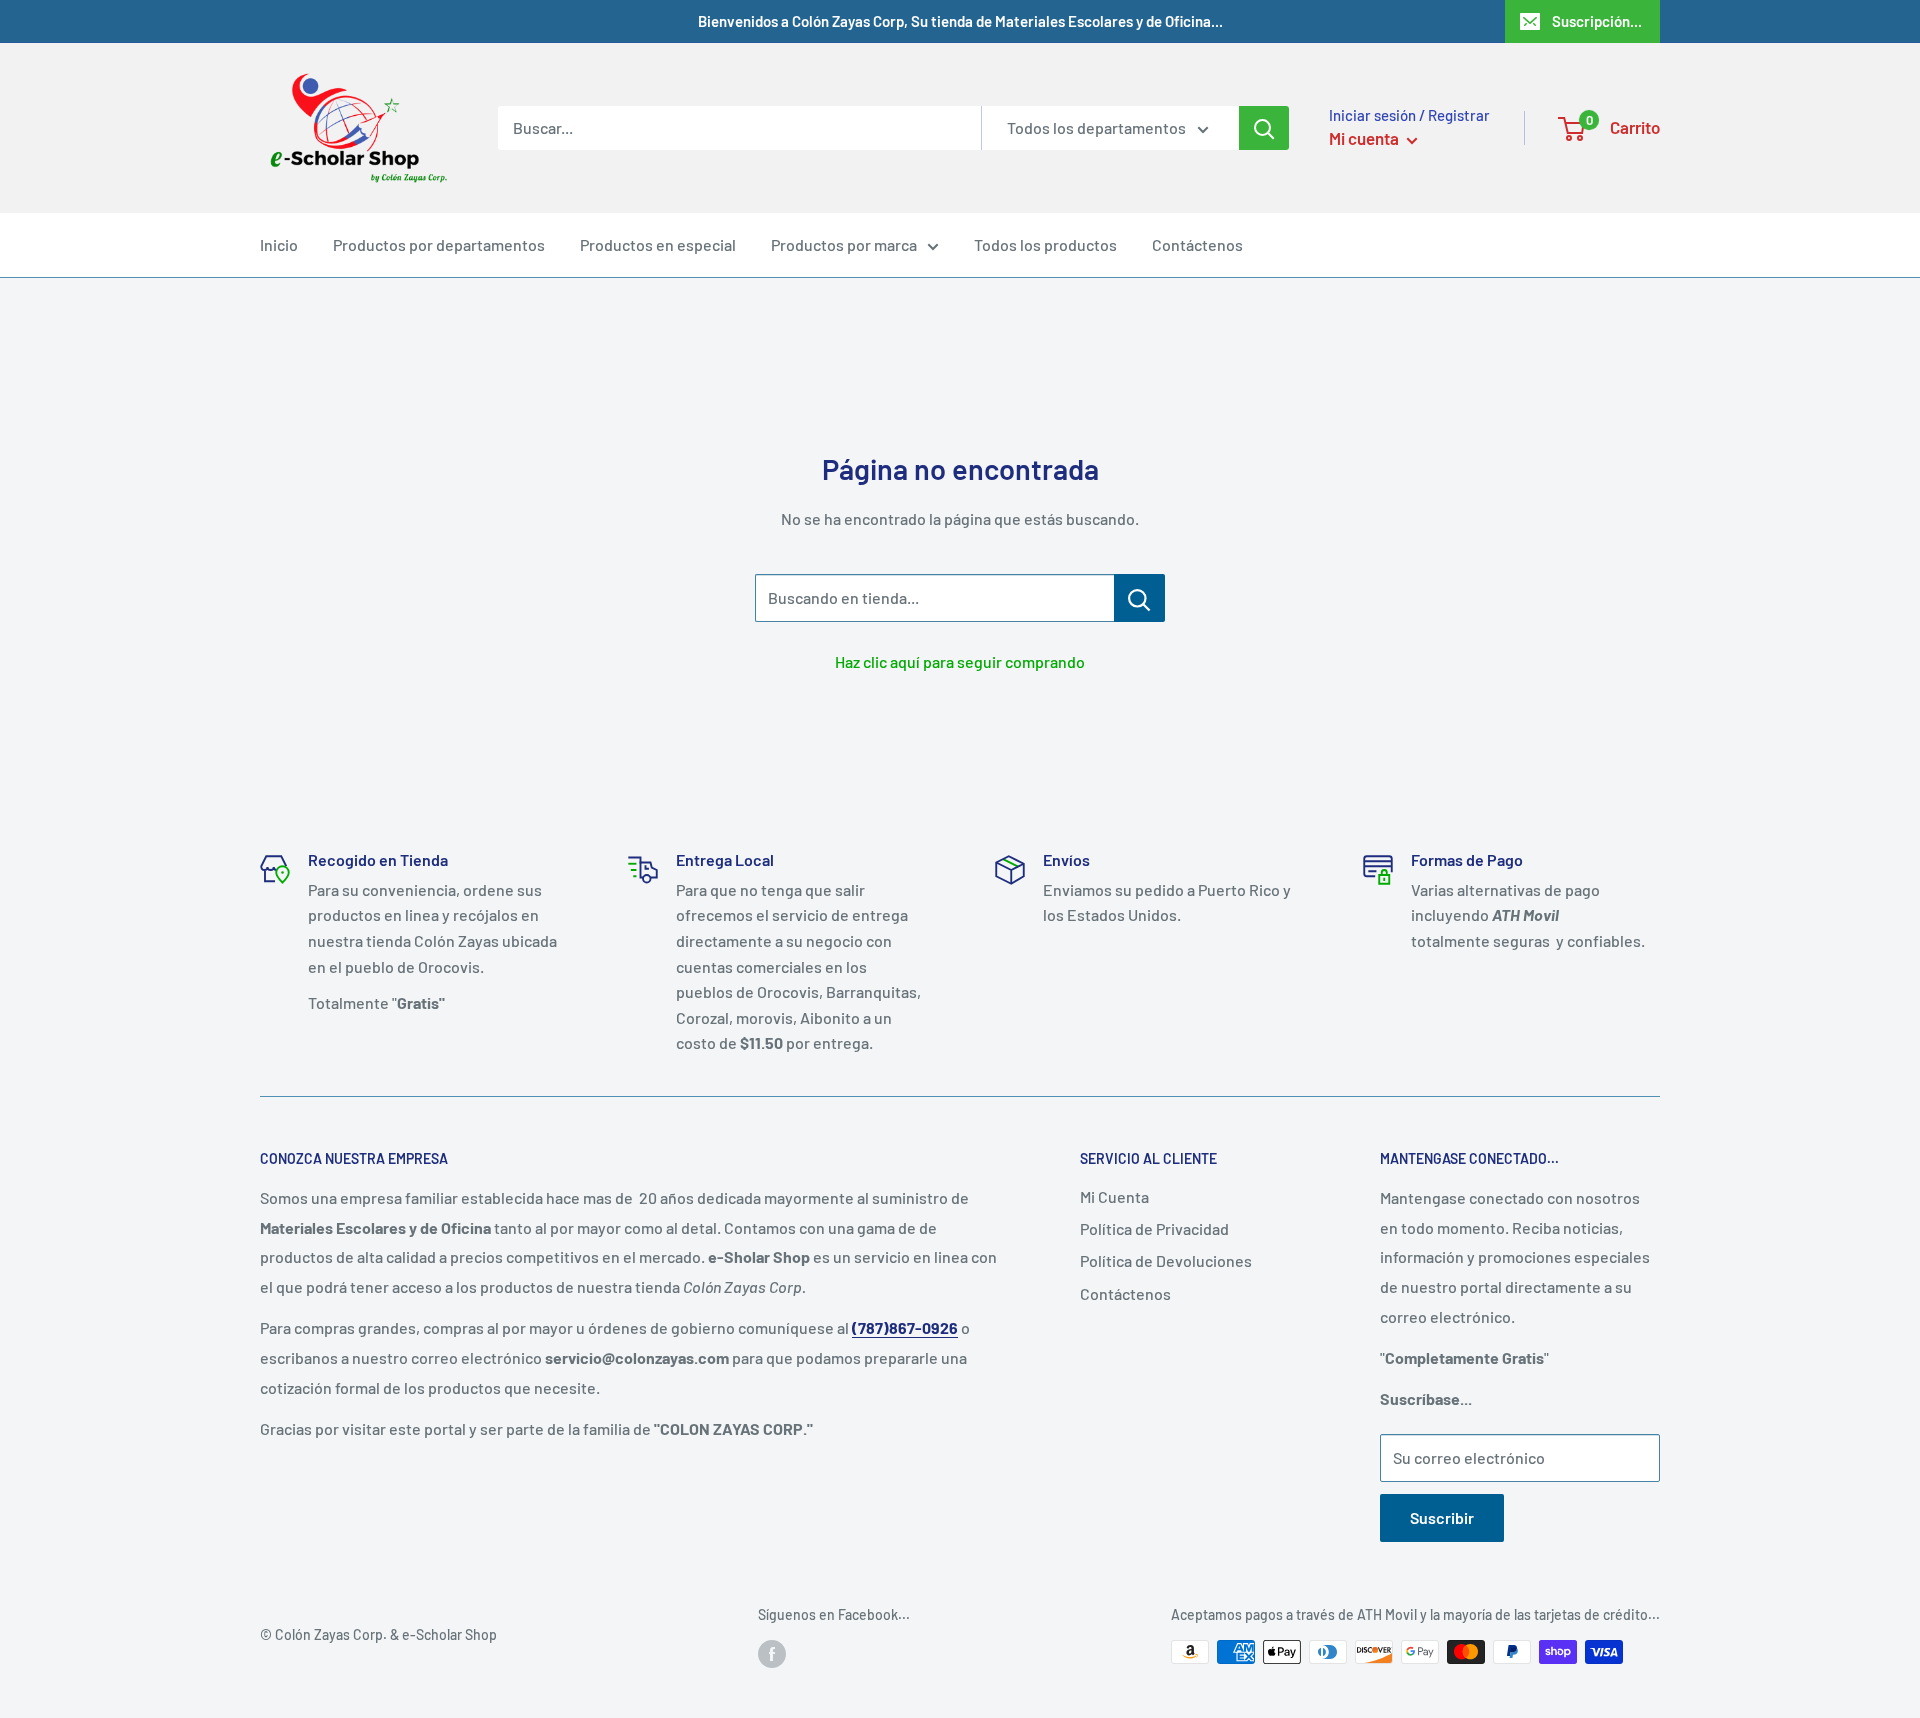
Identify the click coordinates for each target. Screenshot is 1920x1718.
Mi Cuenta (1114, 1196)
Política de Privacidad (1154, 1228)
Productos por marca (844, 244)
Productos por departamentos (439, 244)
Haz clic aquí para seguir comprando (960, 661)
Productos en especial (658, 244)
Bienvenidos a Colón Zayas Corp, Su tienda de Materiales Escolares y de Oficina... (960, 21)
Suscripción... (1597, 21)
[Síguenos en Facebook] (772, 1654)
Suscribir (1442, 1517)
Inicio (279, 244)
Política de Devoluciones (1166, 1260)
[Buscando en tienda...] (1139, 598)
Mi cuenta (1365, 138)
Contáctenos (1197, 244)
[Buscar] (1264, 128)
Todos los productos (1045, 244)
